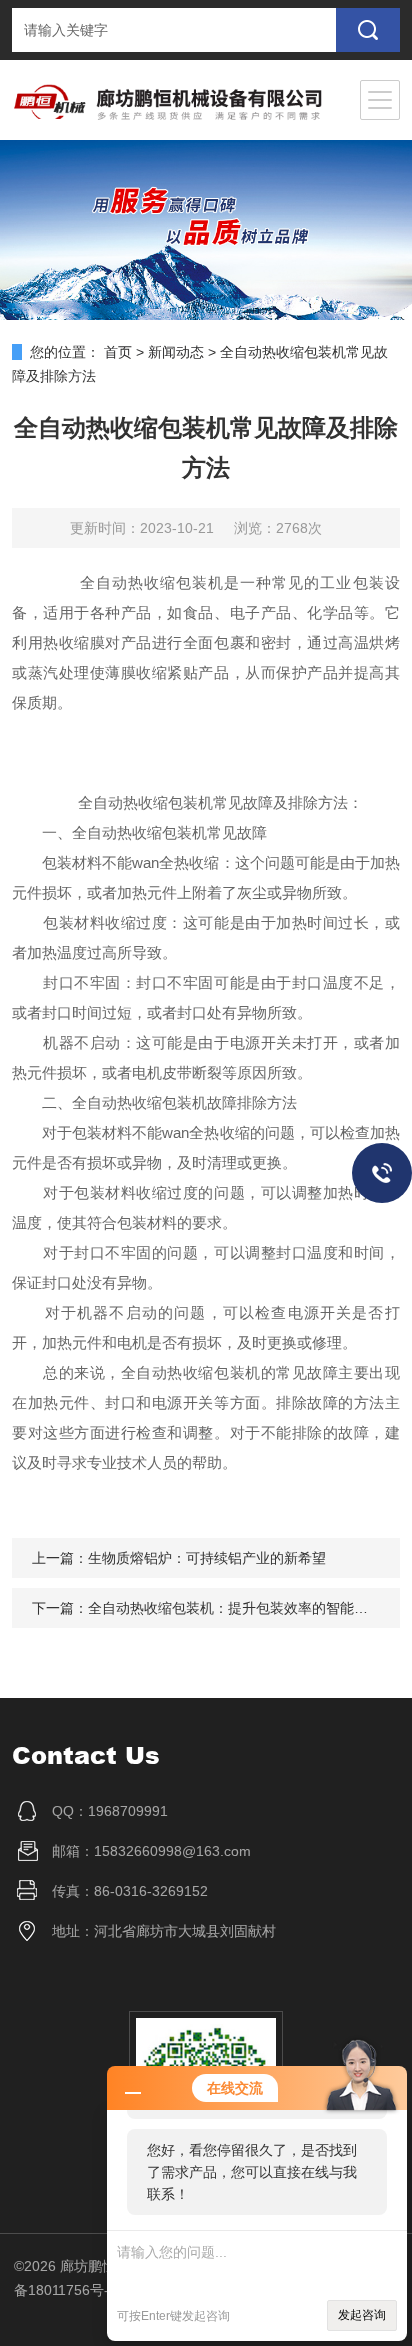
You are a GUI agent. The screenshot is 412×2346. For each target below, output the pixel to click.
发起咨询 (362, 2315)
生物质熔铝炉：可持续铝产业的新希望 (207, 1558)
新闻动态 (176, 352)
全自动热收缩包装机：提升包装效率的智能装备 (235, 1608)
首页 (118, 352)
